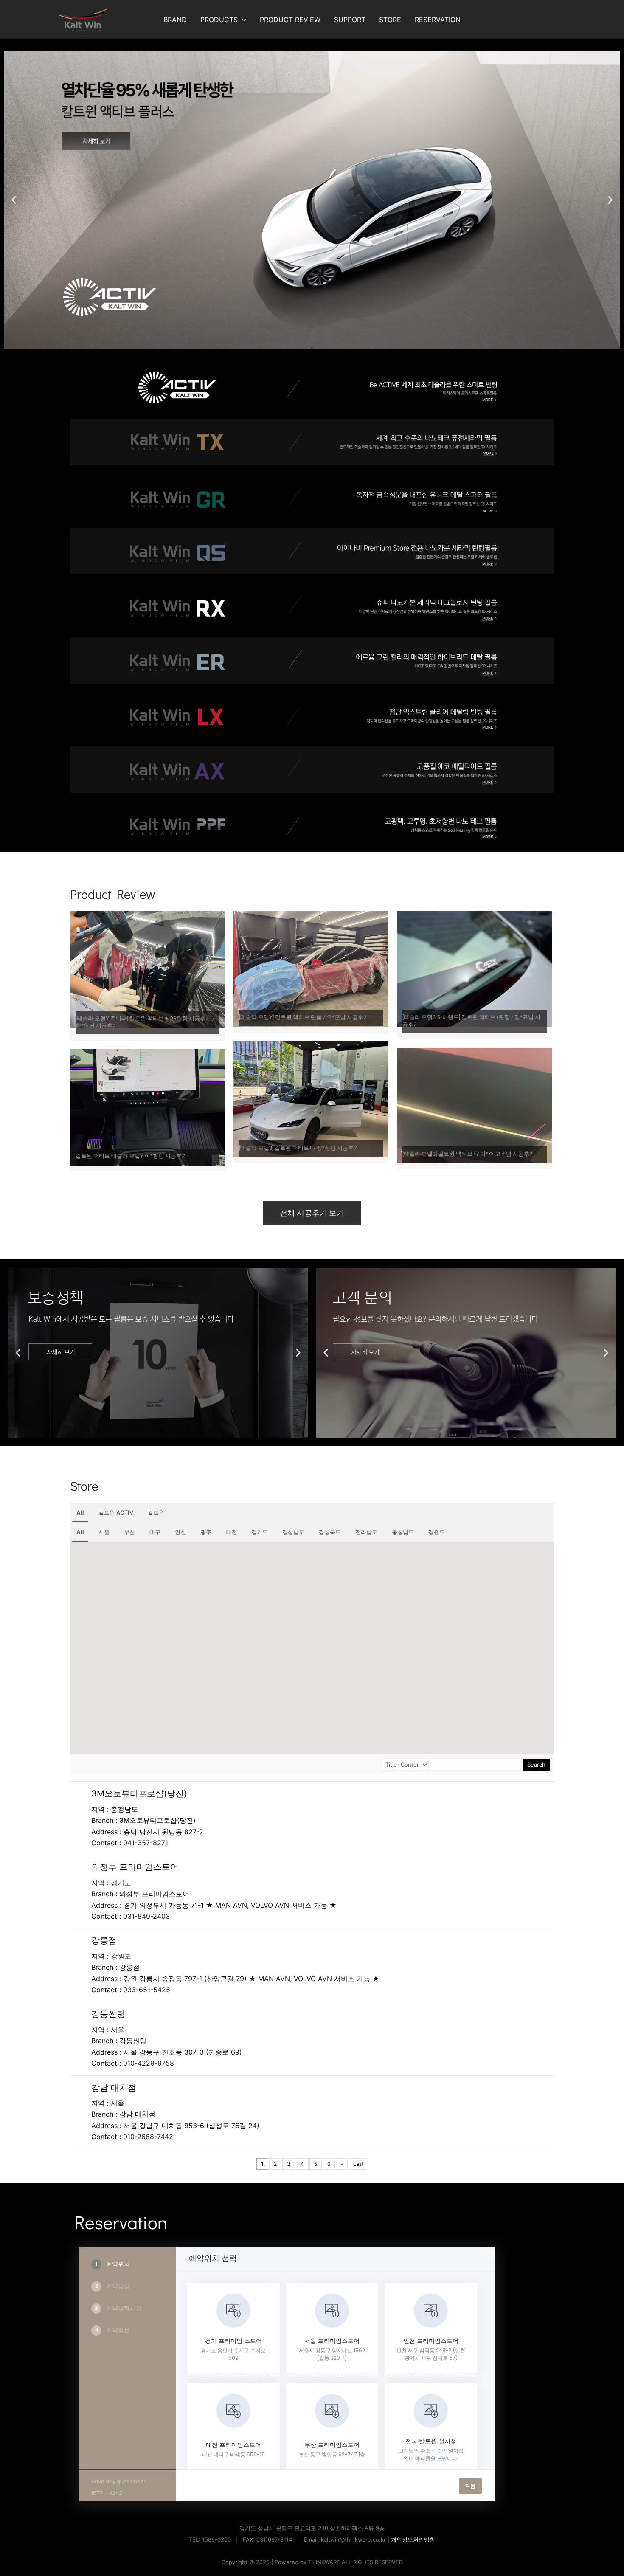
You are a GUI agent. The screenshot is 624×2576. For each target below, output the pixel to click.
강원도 (437, 1532)
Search (536, 1765)
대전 (231, 1532)
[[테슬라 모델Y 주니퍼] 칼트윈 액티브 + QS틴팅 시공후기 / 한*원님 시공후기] (148, 968)
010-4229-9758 (149, 2063)
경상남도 (293, 1532)
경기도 (260, 1532)
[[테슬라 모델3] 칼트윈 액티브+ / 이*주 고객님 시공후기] (474, 1105)
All (80, 1512)
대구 (155, 1532)
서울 (104, 1532)
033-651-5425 (147, 1990)
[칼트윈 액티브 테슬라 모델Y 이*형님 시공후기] (148, 1106)
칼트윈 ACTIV (116, 1512)
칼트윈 (156, 1512)
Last (358, 2164)
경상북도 (330, 1532)
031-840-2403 (146, 1916)
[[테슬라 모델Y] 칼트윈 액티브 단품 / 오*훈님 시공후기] (311, 968)
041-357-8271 (146, 1843)
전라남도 (366, 1532)
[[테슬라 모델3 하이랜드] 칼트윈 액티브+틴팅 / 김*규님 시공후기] (474, 968)
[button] (242, 20)
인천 (180, 1532)
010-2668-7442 (148, 2137)
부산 (129, 1532)
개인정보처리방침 (413, 2539)
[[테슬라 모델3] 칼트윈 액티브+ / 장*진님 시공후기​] (311, 1098)
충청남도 (403, 1532)
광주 (206, 1532)
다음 (470, 2486)
